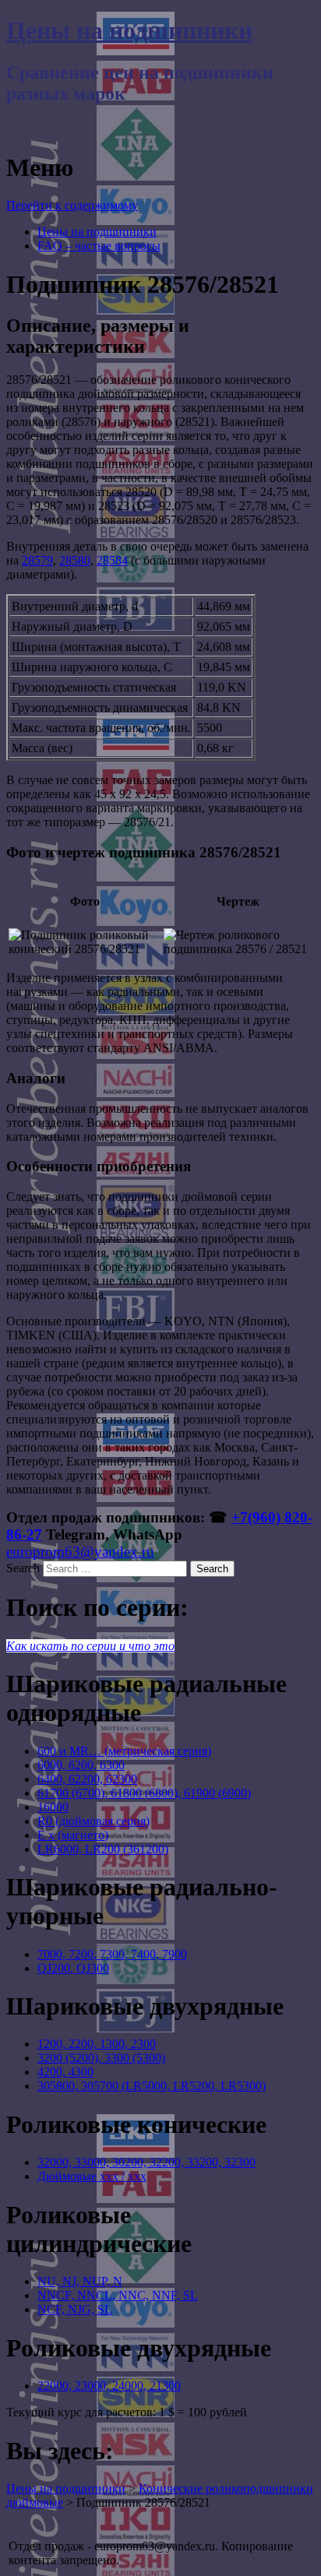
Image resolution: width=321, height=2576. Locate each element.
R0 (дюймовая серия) (93, 1821)
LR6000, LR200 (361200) (103, 1849)
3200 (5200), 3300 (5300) (101, 2058)
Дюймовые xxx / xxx (92, 2176)
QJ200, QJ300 (73, 1968)
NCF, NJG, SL (75, 2309)
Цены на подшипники (129, 30)
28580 (75, 560)
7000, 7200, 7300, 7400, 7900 (112, 1954)
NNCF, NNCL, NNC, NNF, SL (118, 2295)
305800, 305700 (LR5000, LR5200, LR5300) (152, 2086)
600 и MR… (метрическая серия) (124, 1751)
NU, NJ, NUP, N (80, 2281)
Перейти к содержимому (72, 205)
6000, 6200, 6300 (81, 1765)
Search (23, 1568)
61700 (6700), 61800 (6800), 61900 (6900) (144, 1793)
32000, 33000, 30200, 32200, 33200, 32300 (146, 2162)
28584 (112, 560)
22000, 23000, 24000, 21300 (109, 2386)
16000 (53, 1807)
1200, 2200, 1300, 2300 (97, 2044)
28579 (37, 560)
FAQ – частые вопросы (99, 246)
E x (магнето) (73, 1835)
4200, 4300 (65, 2072)
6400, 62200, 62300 (87, 1779)
